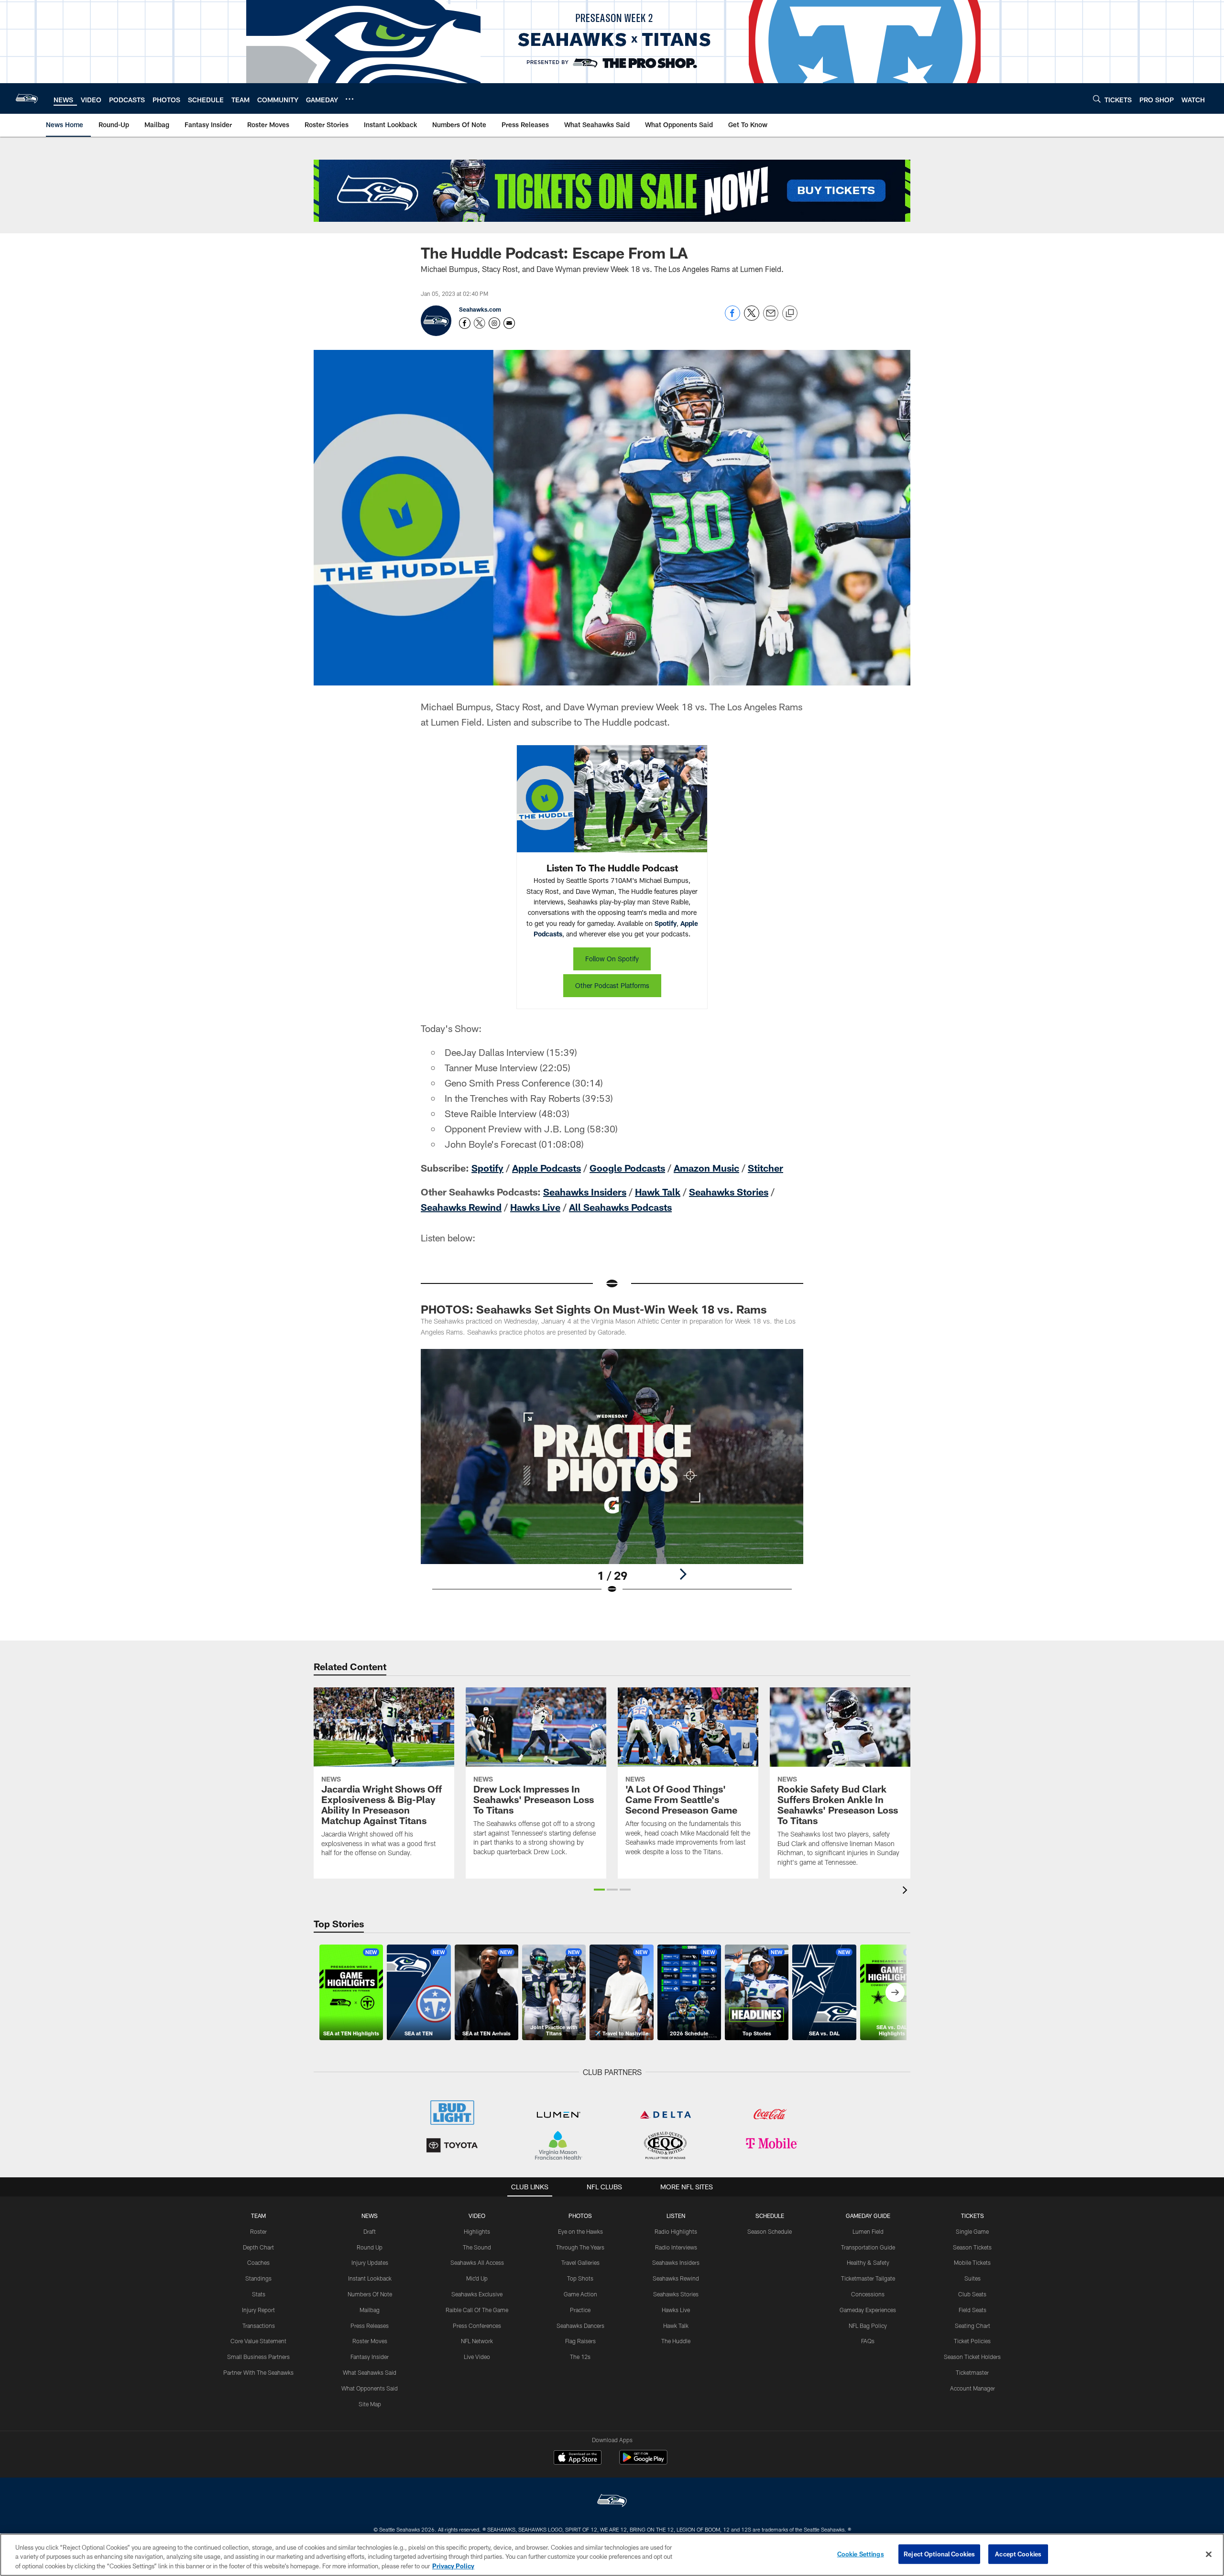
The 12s (580, 2357)
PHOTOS (580, 2216)
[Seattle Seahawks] (612, 2502)
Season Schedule (770, 2231)
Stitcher (765, 1168)
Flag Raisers (580, 2341)
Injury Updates (370, 2262)
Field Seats (973, 2310)
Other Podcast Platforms (612, 985)
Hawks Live (535, 1207)
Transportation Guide (868, 2247)
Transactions (259, 2326)
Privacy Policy (453, 2566)
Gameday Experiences (868, 2310)
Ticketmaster (972, 2372)
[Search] (1097, 99)
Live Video (477, 2357)
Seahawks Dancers (580, 2326)
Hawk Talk (658, 1192)
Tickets (973, 2216)
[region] (612, 2555)
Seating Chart (973, 2326)
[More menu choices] (350, 99)
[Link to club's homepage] (27, 98)
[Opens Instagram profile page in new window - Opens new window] (494, 323)
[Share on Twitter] (752, 318)
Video (477, 2216)
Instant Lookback (370, 2278)
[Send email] (771, 318)
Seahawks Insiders (585, 1192)
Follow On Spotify (612, 959)
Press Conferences (477, 2326)
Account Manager (973, 2388)
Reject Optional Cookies (939, 2554)
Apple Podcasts (546, 1168)
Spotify (666, 923)
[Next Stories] (895, 1992)
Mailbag (370, 2310)
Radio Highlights (676, 2231)
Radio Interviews (676, 2247)
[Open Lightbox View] (612, 1478)
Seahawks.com (480, 309)
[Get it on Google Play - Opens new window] (643, 2462)
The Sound (477, 2247)
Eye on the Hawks (580, 2231)
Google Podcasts (627, 1168)
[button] (599, 1890)
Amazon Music (706, 1168)
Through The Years (580, 2247)
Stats (259, 2294)
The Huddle (676, 2341)
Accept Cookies (1018, 2554)
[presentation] (907, 1891)
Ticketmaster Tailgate (868, 2278)
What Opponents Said (370, 2388)
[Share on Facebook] (732, 318)
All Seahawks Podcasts (620, 1207)
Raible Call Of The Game (477, 2310)
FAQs (868, 2341)
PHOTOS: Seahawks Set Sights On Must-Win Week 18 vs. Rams (594, 1309)
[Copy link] (790, 314)
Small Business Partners (258, 2357)
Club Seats (972, 2294)
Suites (973, 2278)
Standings (258, 2278)
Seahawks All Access (477, 2262)
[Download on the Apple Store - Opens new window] (578, 2458)
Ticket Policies (972, 2341)
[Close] (1209, 2554)
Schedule (770, 2216)
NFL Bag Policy (868, 2326)
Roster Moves (370, 2341)
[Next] (683, 1574)
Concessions (868, 2294)
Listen (676, 2216)
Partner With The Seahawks (258, 2372)
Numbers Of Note (370, 2294)
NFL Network (477, 2341)
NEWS (370, 2216)
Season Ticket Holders (972, 2357)
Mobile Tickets (972, 2262)
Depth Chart (258, 2247)
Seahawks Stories (729, 1192)
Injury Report (258, 2310)
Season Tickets (972, 2247)
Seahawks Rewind (461, 1207)
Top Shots (580, 2278)
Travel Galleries (580, 2262)
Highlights (477, 2231)
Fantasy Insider (370, 2357)
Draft (370, 2231)
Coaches (258, 2262)
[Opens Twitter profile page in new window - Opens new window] (480, 323)
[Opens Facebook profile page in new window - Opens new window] (465, 323)
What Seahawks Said (370, 2372)
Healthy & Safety (868, 2262)
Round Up (370, 2247)
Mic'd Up (477, 2278)
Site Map (370, 2404)
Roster (258, 2231)
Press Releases (370, 2326)
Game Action (580, 2294)
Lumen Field (868, 2231)
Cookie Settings (861, 2554)
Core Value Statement (258, 2341)
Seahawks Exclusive (477, 2294)
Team (258, 2216)
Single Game (972, 2231)
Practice (580, 2310)
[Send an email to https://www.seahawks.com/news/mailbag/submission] (509, 323)
